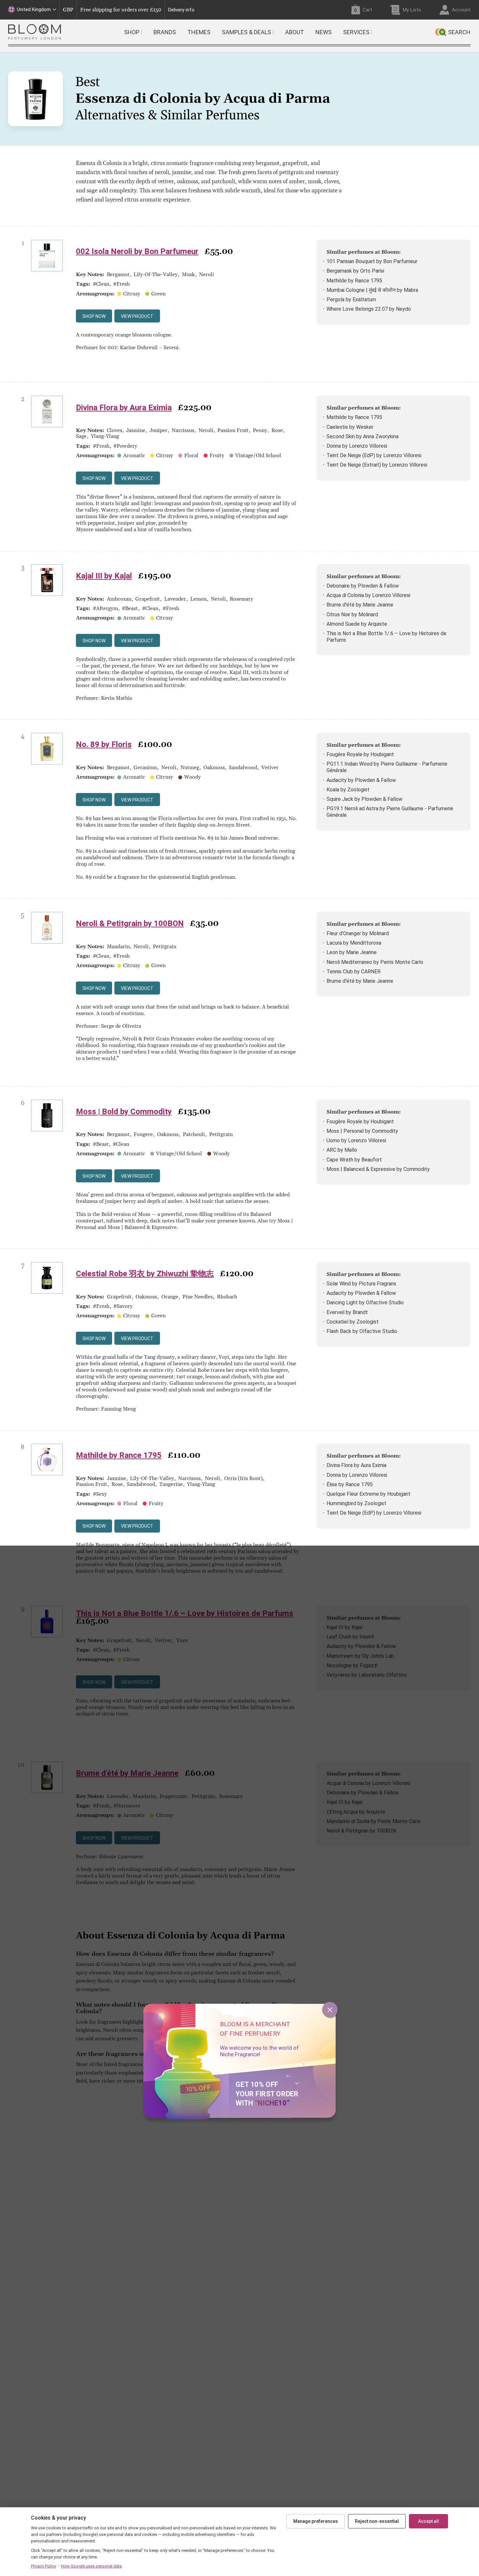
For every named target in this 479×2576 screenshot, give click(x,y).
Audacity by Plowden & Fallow (361, 780)
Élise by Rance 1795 (350, 1484)
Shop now (94, 316)
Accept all (428, 2521)
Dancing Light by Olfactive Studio (365, 1303)
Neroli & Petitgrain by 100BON (130, 923)
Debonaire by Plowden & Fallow (363, 586)
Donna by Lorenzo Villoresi (357, 446)
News (324, 32)
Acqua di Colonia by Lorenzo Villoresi (368, 595)
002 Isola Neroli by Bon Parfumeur (137, 251)
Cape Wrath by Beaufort (354, 1160)
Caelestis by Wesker (350, 427)
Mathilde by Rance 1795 (354, 281)
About (295, 32)
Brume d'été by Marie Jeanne (360, 605)
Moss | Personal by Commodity (362, 1131)
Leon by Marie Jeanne (352, 952)
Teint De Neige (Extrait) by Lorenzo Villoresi (377, 465)
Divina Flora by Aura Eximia (124, 408)
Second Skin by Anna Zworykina (363, 436)
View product (137, 316)
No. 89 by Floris (104, 744)
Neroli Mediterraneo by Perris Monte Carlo (375, 962)
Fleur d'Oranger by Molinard (358, 933)
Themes (199, 32)
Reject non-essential (377, 2521)
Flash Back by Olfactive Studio (362, 1331)
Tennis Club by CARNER (354, 972)
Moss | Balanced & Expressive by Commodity (378, 1169)
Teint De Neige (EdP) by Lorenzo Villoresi (374, 455)
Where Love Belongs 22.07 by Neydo (369, 309)
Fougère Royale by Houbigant (360, 754)
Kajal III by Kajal (104, 576)
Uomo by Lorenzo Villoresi (356, 1140)
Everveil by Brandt (347, 1312)
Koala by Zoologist (348, 790)
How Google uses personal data (91, 2566)
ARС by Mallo (342, 1150)
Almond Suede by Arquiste (357, 624)
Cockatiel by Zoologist (353, 1322)
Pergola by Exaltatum (351, 300)
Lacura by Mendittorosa (354, 943)
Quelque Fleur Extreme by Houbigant (369, 1494)
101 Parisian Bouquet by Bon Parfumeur (372, 261)
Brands (165, 32)
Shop (132, 32)
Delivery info (181, 10)
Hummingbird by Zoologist (356, 1503)
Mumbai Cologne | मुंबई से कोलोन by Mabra (372, 290)
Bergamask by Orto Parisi (355, 271)
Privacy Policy (44, 2566)
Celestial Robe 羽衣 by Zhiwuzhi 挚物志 (145, 1274)
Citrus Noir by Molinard (352, 614)
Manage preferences (316, 2521)
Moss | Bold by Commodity (124, 1112)
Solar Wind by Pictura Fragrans (361, 1284)
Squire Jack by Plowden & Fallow (364, 799)
